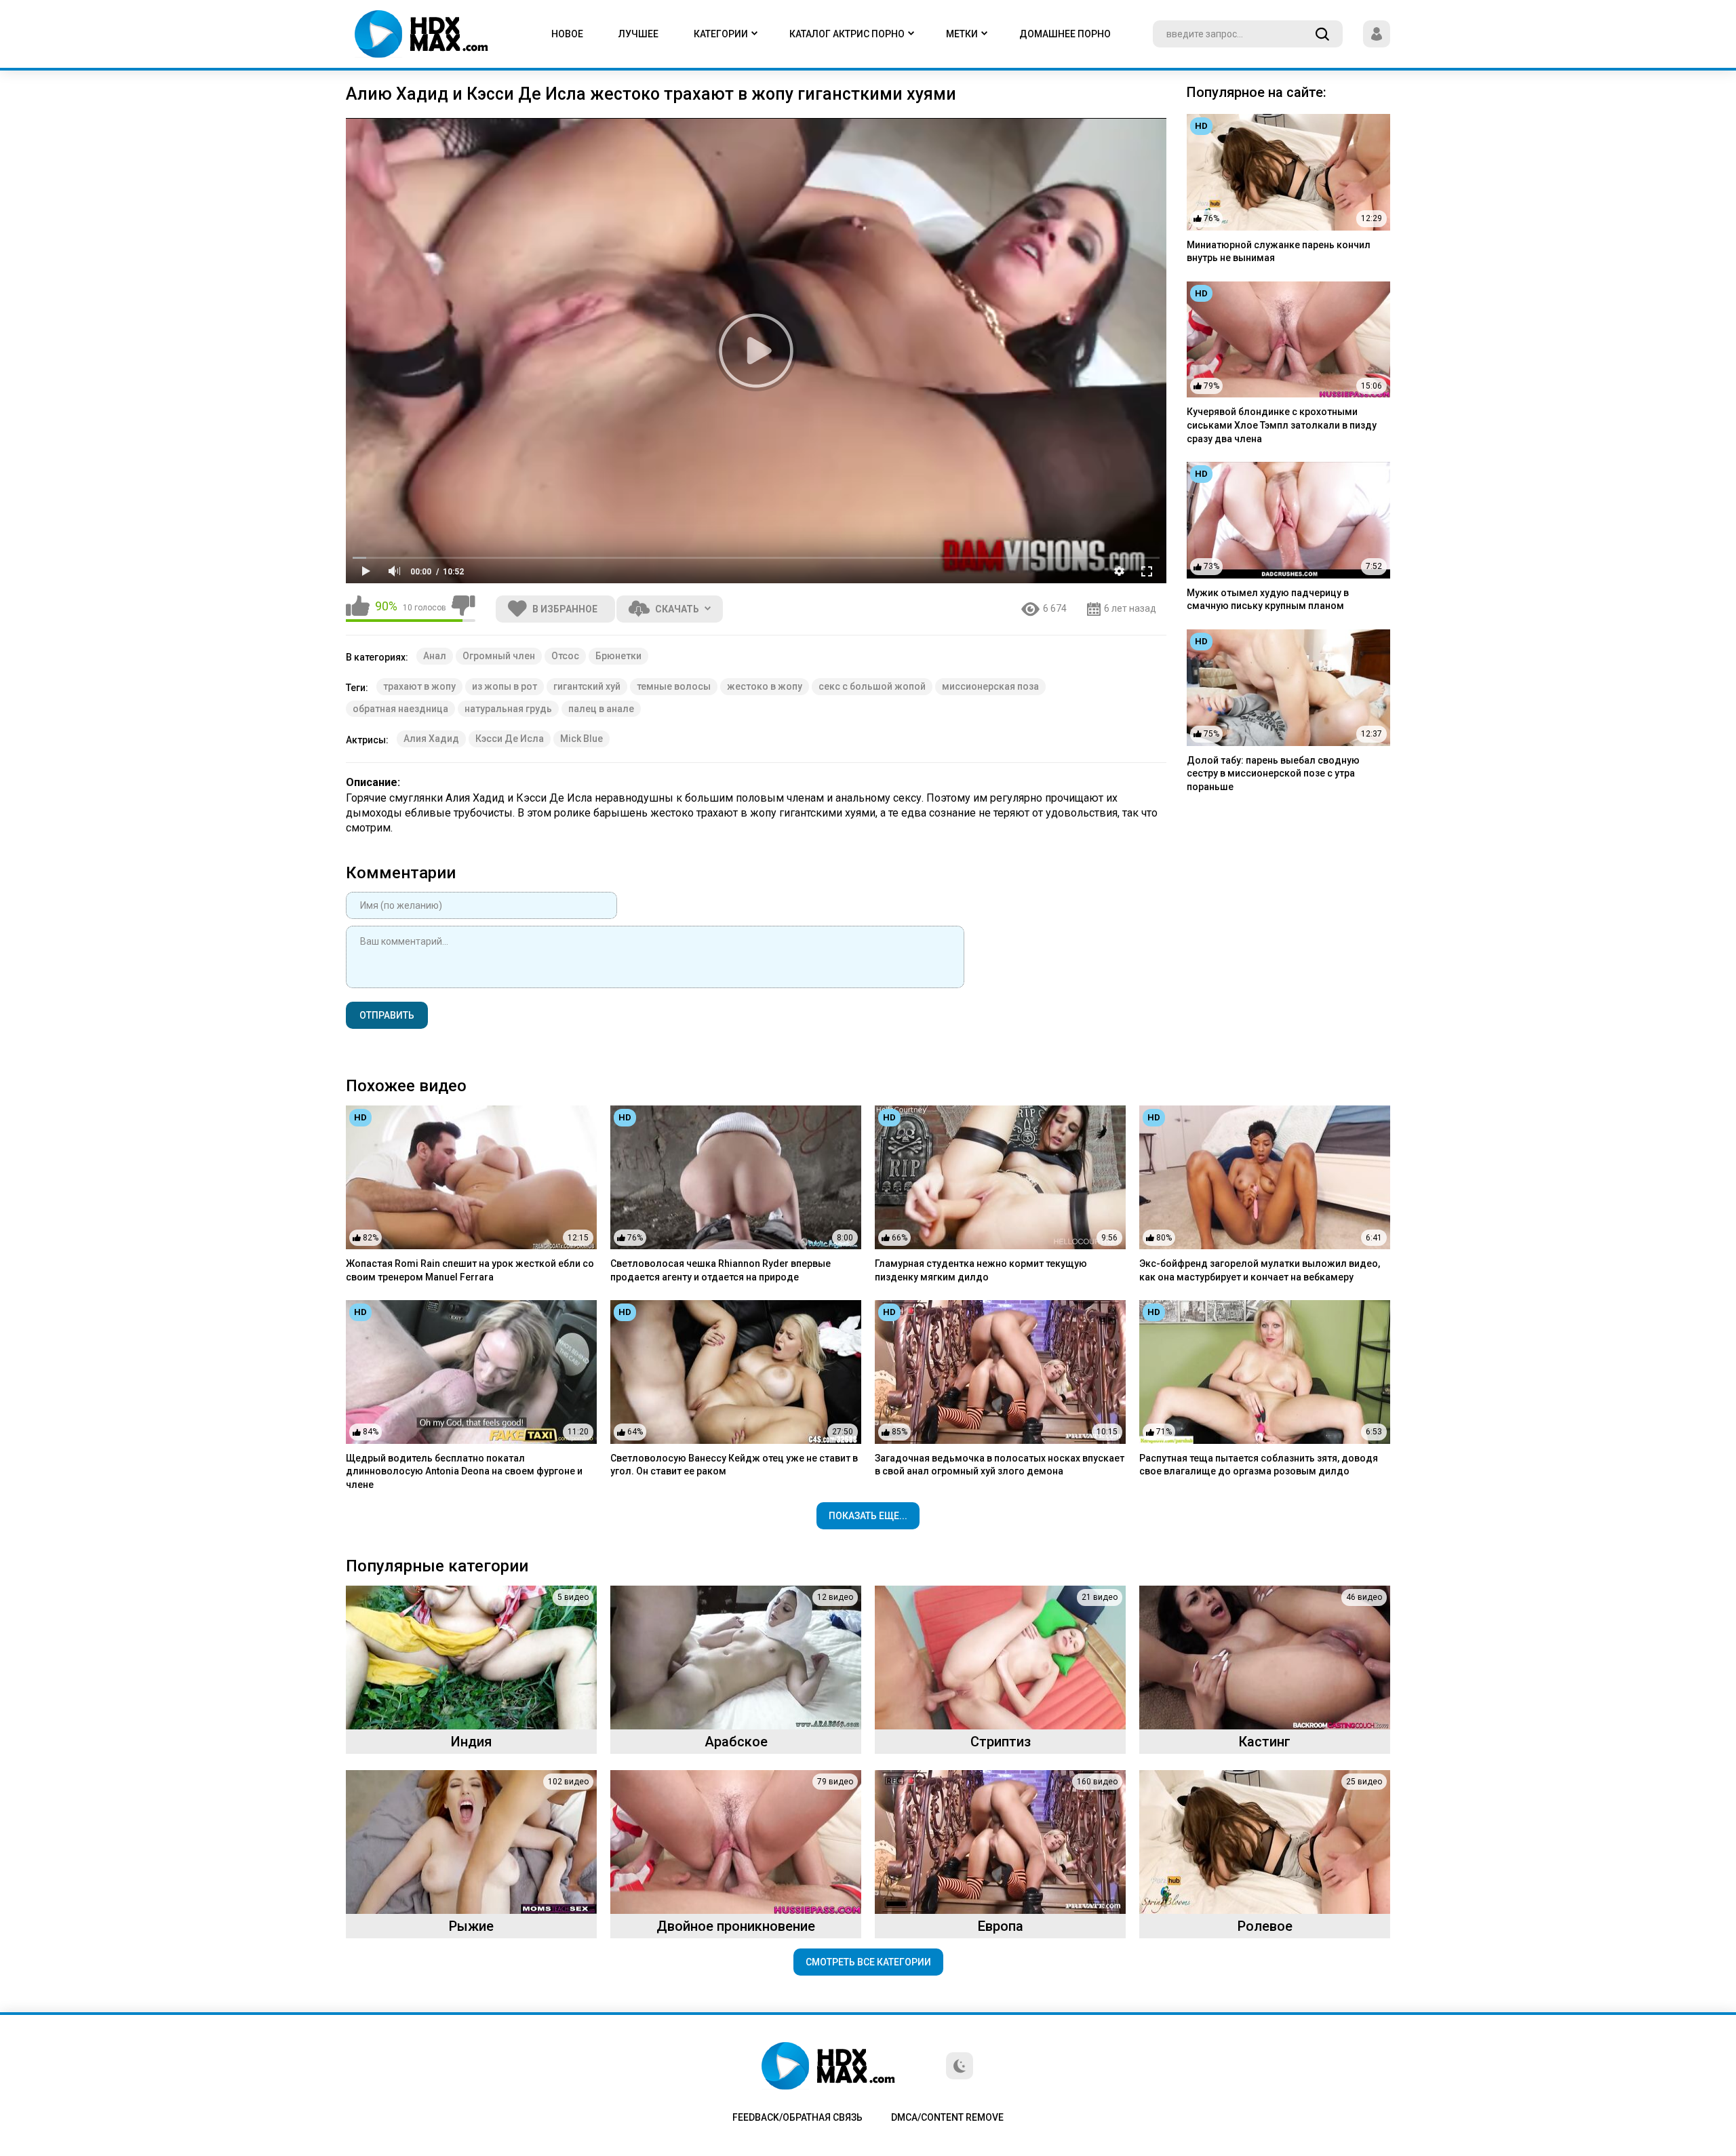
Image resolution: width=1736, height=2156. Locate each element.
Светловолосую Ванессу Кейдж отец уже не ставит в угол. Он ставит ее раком (734, 1465)
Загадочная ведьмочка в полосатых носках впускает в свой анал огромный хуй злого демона (1000, 1465)
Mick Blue (581, 739)
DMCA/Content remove (947, 2117)
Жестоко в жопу (765, 686)
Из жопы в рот (505, 686)
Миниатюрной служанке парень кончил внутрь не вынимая (1279, 252)
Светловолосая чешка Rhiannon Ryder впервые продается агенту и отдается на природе (721, 1270)
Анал (435, 656)
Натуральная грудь (508, 709)
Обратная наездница (400, 709)
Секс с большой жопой (872, 686)
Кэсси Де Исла (510, 739)
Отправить (387, 1015)
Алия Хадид (431, 739)
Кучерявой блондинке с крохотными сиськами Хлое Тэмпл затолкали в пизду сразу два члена (1282, 425)
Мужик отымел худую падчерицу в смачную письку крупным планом (1268, 600)
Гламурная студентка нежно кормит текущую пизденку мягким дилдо (981, 1270)
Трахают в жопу (419, 686)
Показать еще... (868, 1516)
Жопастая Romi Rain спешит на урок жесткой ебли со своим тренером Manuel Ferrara (470, 1270)
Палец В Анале (601, 709)
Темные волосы (674, 686)
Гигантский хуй (587, 686)
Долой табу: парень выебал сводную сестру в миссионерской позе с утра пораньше (1273, 773)
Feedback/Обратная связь (797, 2117)
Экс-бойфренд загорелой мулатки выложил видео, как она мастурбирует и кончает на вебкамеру (1260, 1270)
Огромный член (499, 656)
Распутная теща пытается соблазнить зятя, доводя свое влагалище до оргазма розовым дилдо (1259, 1465)
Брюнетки (618, 656)
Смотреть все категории (868, 1962)
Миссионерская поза (990, 686)
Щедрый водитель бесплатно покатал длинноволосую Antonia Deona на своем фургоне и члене (464, 1471)
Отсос (565, 656)
